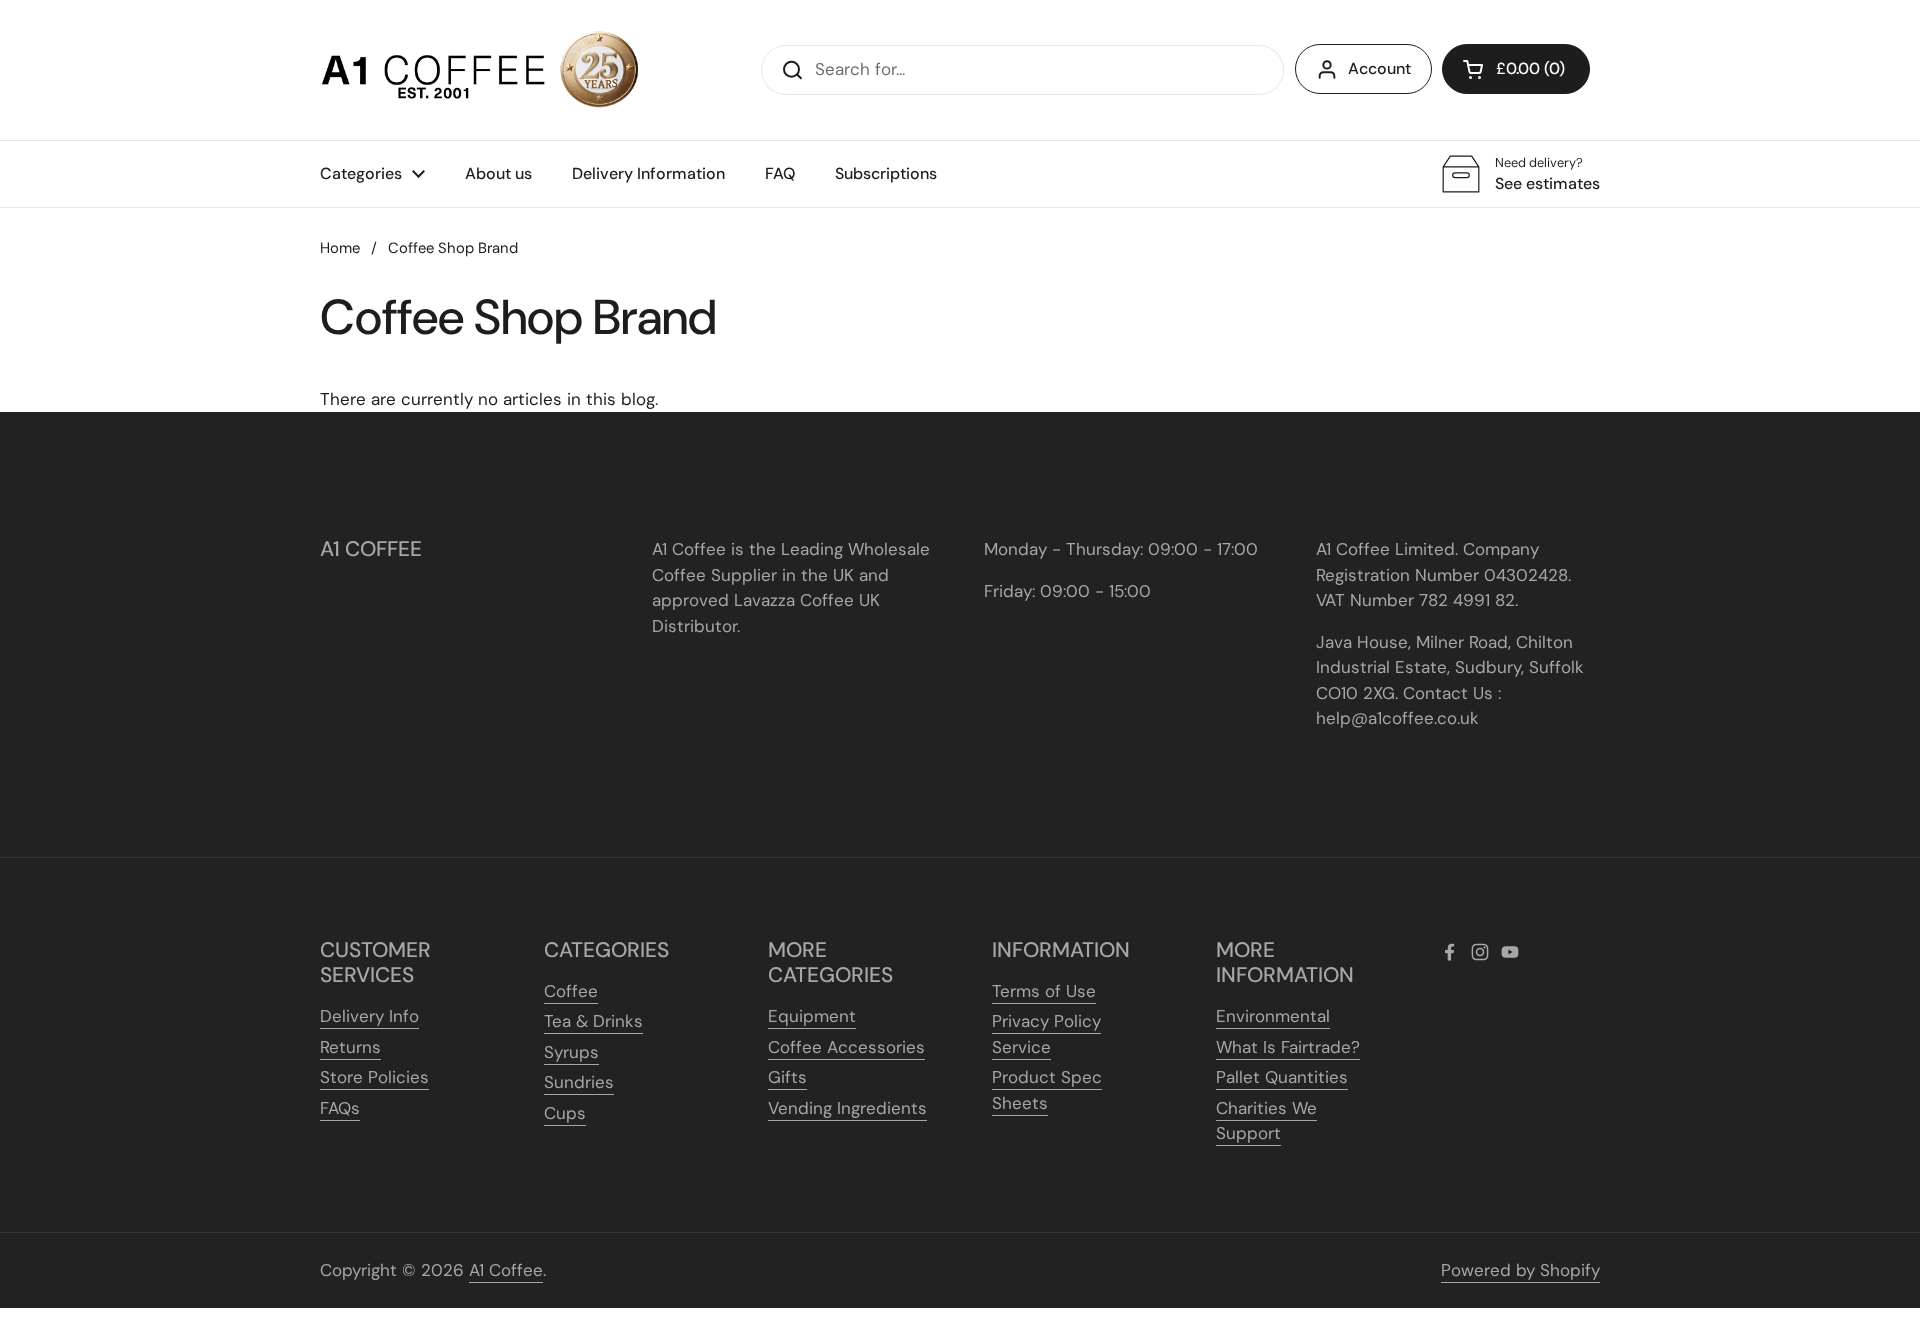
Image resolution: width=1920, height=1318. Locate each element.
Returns (350, 1047)
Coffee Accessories (846, 1047)
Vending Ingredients (847, 1108)
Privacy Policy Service (1046, 1034)
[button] (1516, 69)
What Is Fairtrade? (1288, 1047)
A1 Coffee (506, 1270)
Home (340, 248)
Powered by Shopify (1520, 1270)
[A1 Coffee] (480, 70)
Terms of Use (1044, 991)
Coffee (571, 991)
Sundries (579, 1082)
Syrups (571, 1052)
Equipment (812, 1016)
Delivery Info (369, 1016)
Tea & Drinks (593, 1021)
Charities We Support (1266, 1121)
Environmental (1273, 1016)
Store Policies (374, 1077)
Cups (565, 1113)
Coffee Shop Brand (453, 248)
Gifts (787, 1077)
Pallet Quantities (1282, 1077)
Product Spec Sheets (1047, 1090)
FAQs (340, 1108)
